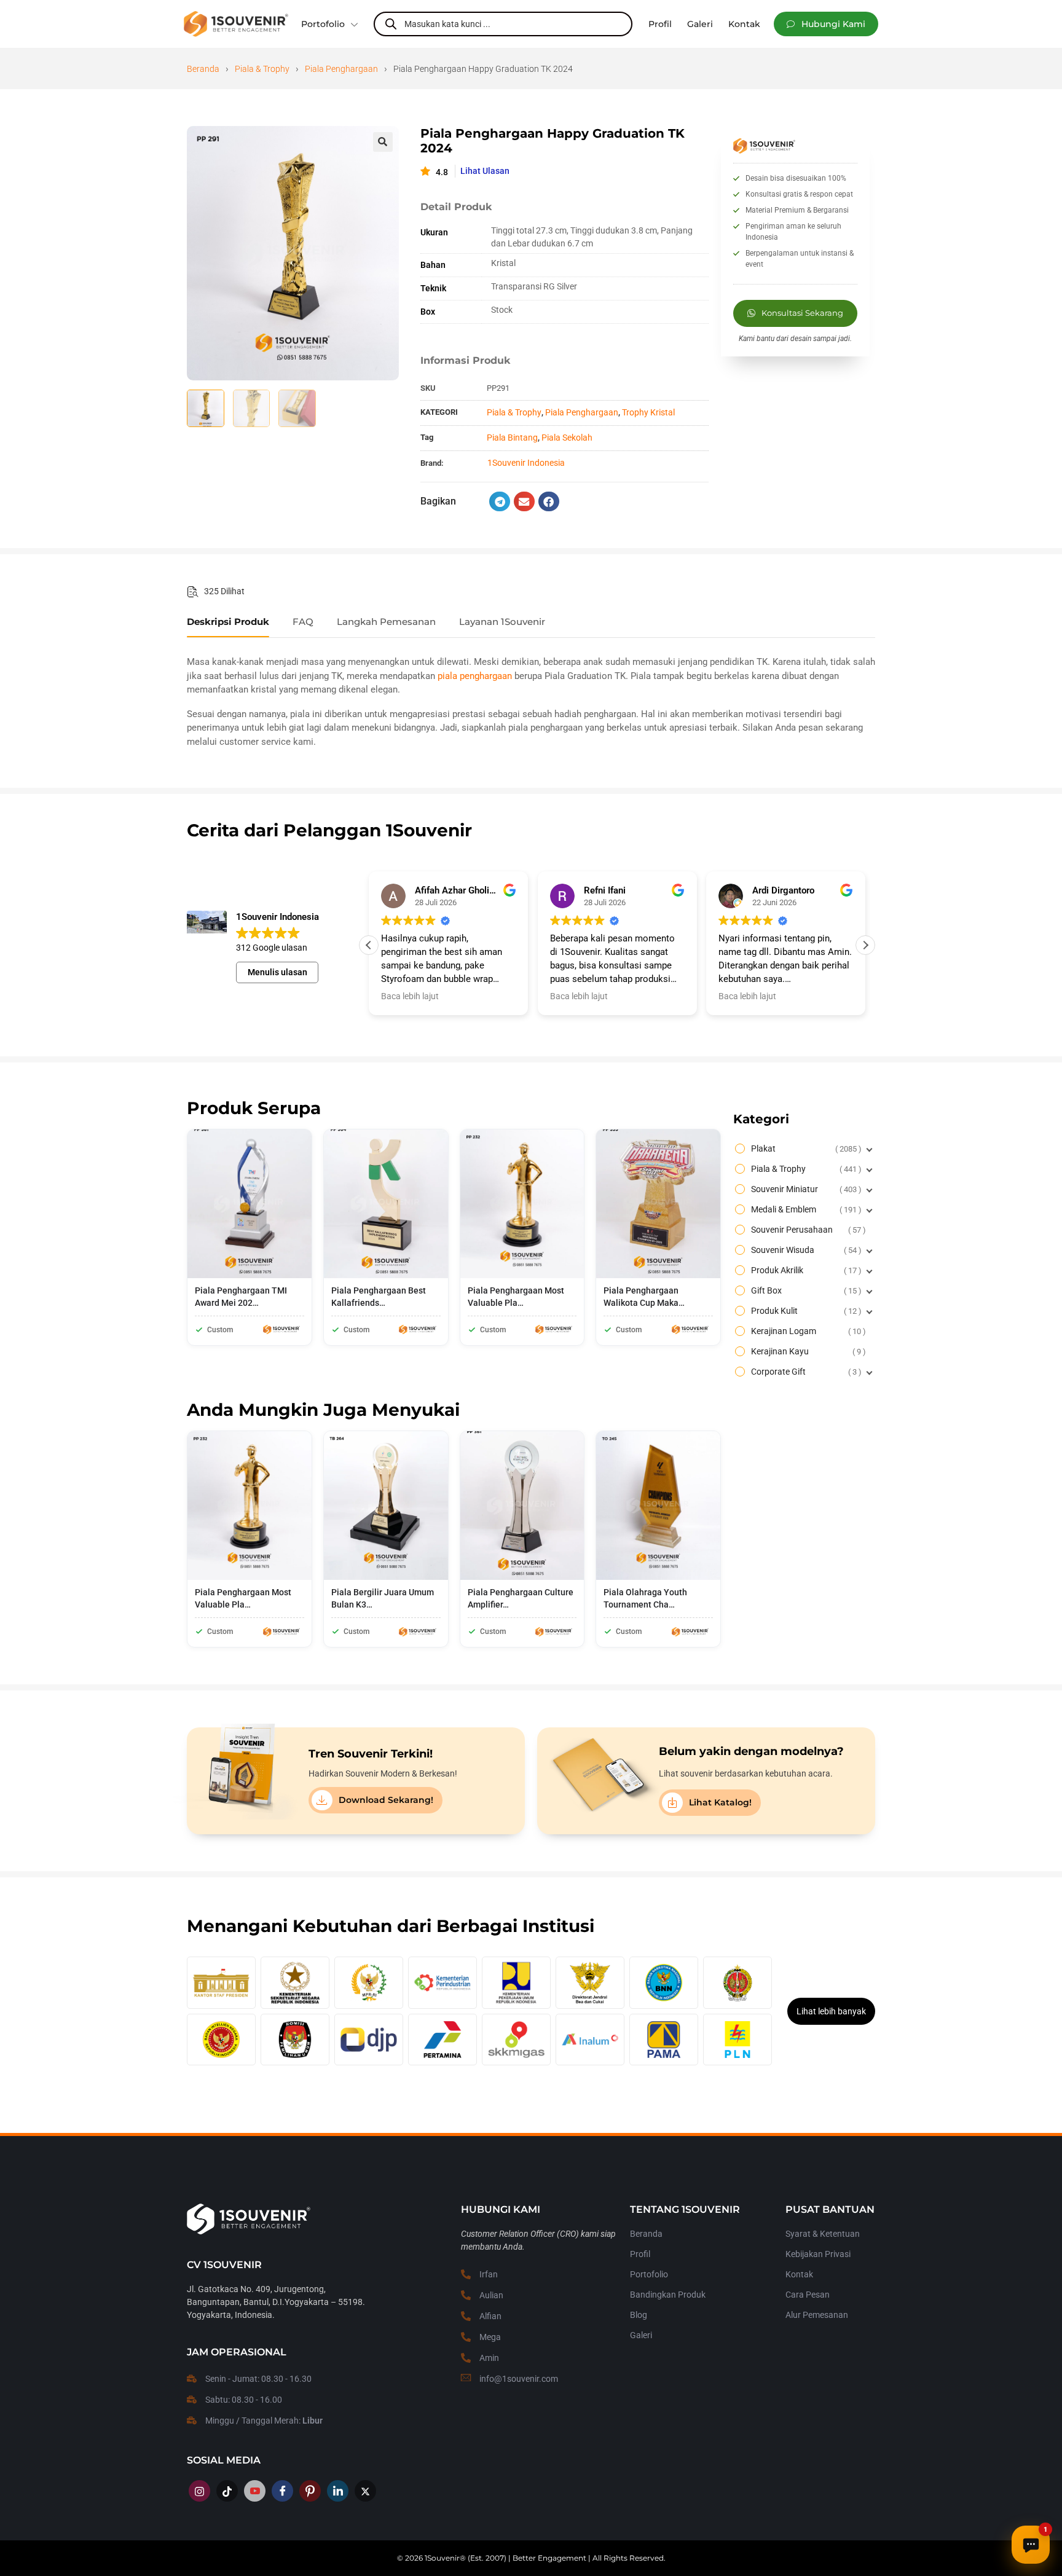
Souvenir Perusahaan (807, 1230)
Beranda (203, 69)
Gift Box (805, 1290)
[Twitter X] (365, 2491)
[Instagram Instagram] (199, 2491)
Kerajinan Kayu (807, 1351)
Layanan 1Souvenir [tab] (502, 622)
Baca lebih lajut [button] (410, 996)
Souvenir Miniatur (805, 1189)
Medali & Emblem (805, 1209)
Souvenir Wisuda (805, 1250)
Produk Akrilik (805, 1270)
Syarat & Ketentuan (823, 2234)
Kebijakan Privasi (818, 2254)
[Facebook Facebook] (282, 2491)
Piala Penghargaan (341, 69)
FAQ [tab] (303, 622)
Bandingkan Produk (668, 2295)
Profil (640, 2254)
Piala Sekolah (567, 438)
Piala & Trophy (262, 69)
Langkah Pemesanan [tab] (386, 622)
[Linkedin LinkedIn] (338, 2491)
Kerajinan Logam (807, 1331)
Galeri (641, 2335)
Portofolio (323, 24)
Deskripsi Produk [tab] (228, 622)
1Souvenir (442, 2558)
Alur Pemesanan (817, 2315)
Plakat (805, 1149)
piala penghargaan (475, 676)
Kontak (799, 2274)
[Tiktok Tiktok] (227, 2491)
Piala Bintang (512, 438)
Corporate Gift (805, 1372)
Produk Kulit (805, 1311)
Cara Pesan (808, 2295)
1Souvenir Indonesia (526, 463)
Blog (639, 2315)
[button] (826, 24)
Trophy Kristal (648, 412)
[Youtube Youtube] (255, 2491)
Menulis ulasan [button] (277, 972)
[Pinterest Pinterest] (310, 2491)
